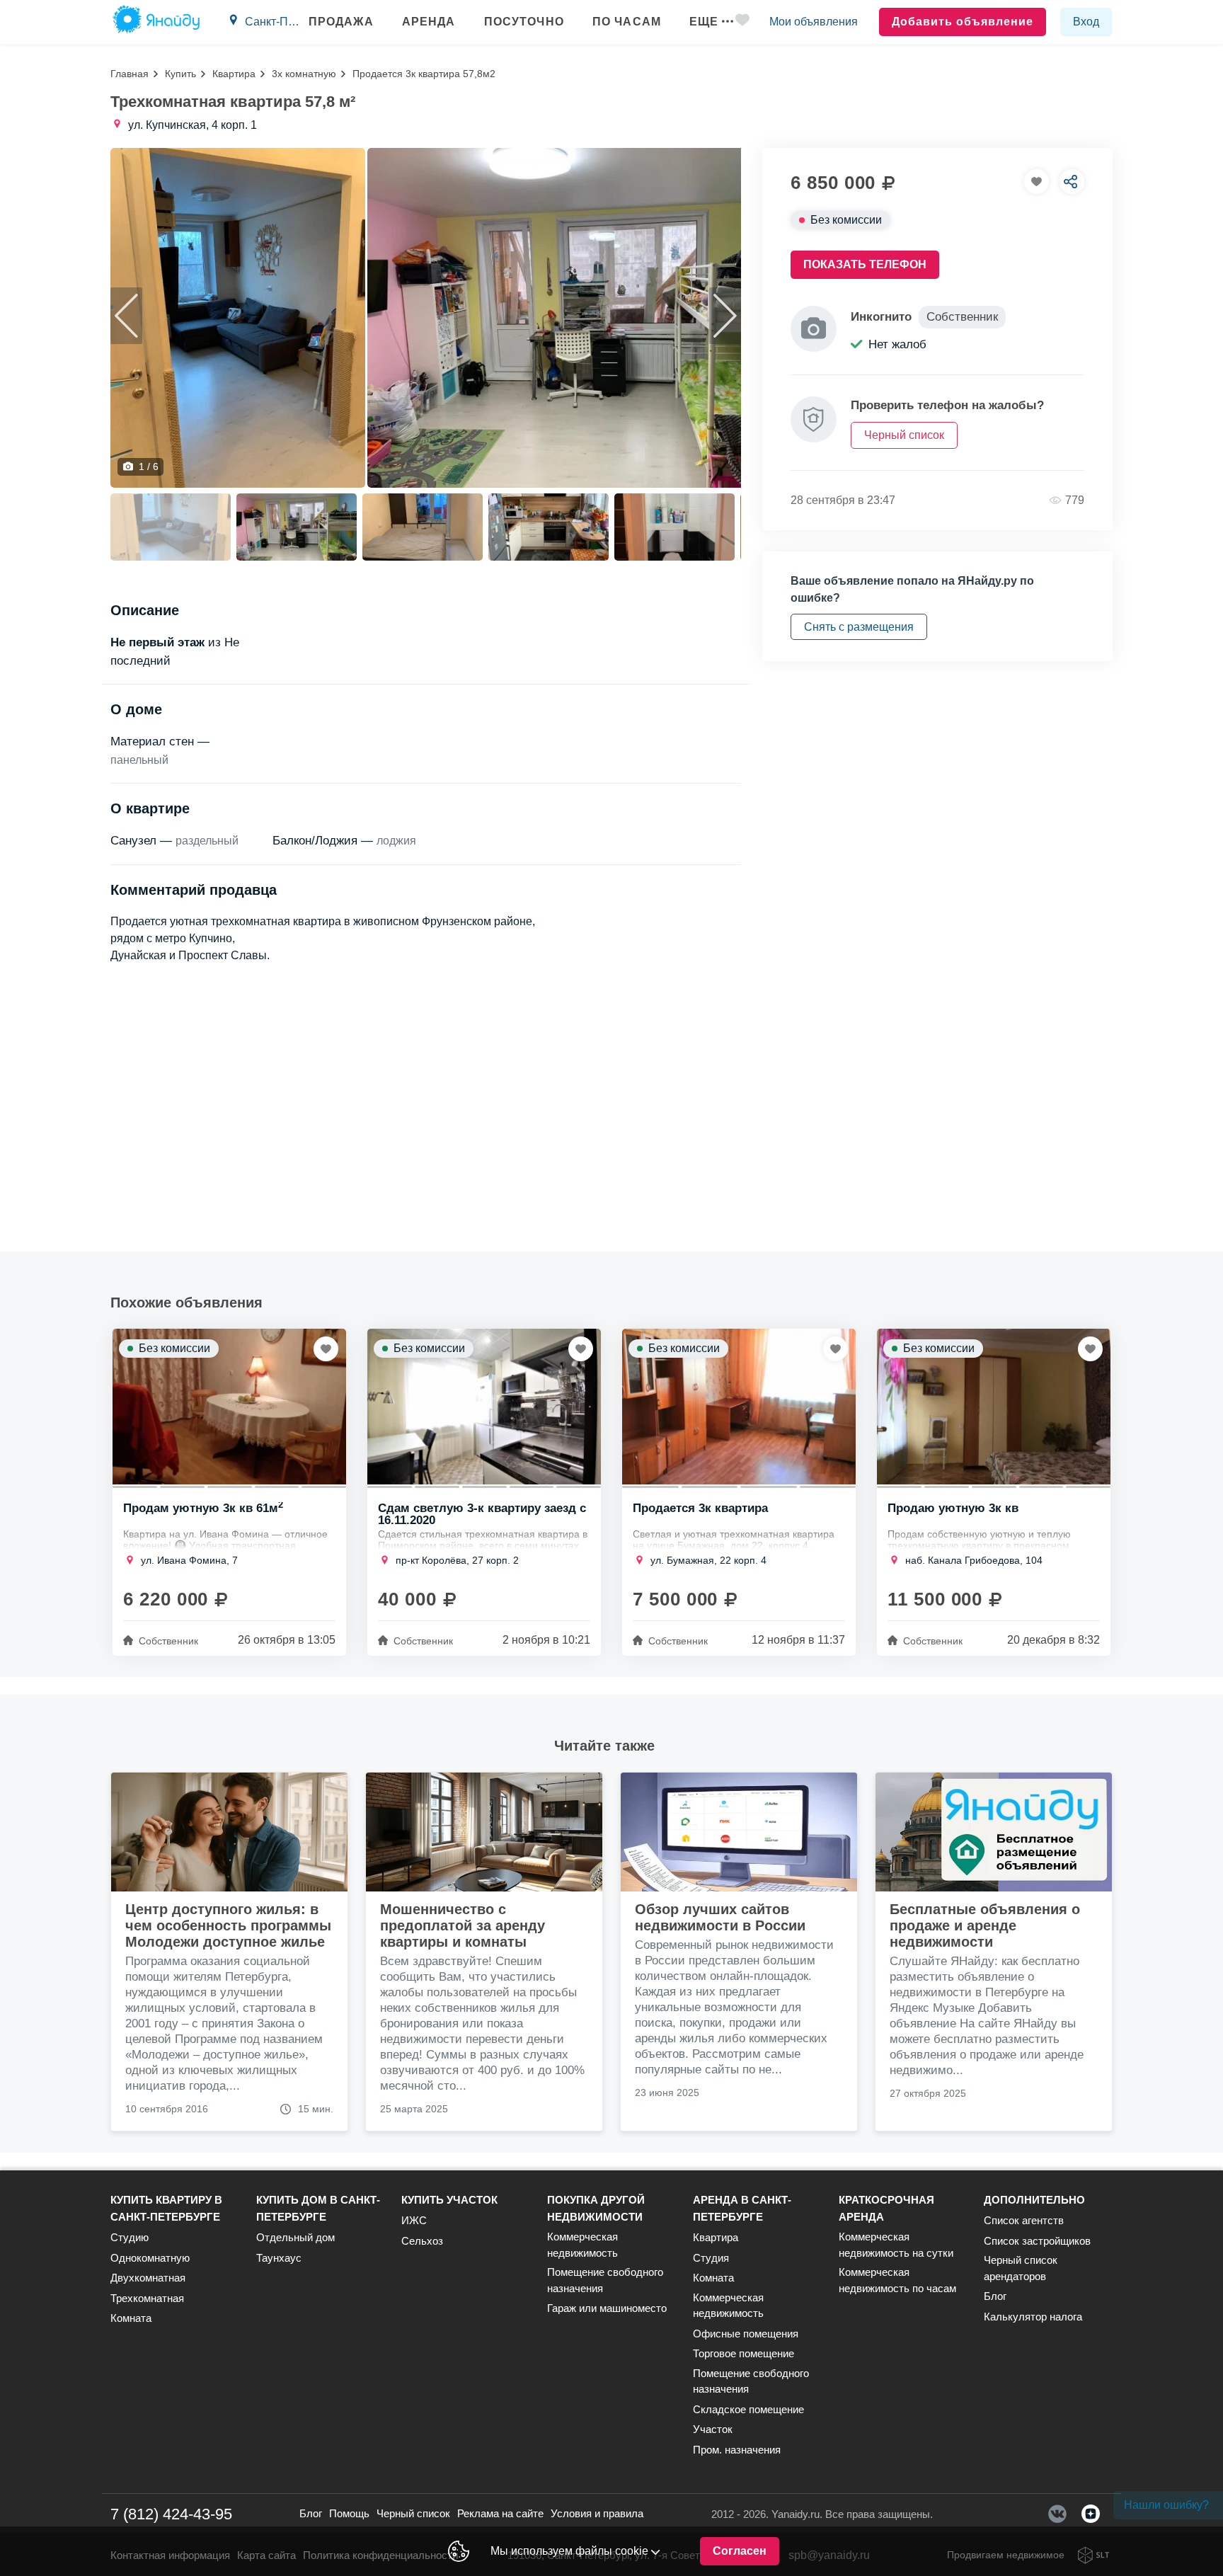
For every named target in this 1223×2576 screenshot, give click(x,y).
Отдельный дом (295, 2237)
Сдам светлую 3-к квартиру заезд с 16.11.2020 (482, 1513)
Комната (131, 2318)
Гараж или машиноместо (607, 2308)
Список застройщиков (1037, 2241)
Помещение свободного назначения (605, 2280)
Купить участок (449, 2200)
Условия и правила (597, 2513)
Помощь (349, 2513)
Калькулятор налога (1033, 2317)
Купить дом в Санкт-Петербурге (318, 2208)
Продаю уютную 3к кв (953, 1509)
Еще (704, 22)
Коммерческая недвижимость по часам (897, 2280)
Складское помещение (748, 2409)
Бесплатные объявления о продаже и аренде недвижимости (985, 1925)
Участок (713, 2429)
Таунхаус (279, 2258)
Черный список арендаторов (1021, 2268)
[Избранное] (742, 22)
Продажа (341, 22)
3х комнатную (304, 74)
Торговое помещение (743, 2353)
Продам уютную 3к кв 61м (203, 1509)
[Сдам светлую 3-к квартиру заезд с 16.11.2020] (484, 1407)
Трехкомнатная (147, 2298)
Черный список (413, 2513)
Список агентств (1024, 2220)
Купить (180, 74)
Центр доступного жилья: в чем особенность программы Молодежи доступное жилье (228, 1925)
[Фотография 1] (238, 318)
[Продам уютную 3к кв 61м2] (229, 1407)
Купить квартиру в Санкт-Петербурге (166, 2208)
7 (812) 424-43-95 (171, 2514)
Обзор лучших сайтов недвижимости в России (720, 1917)
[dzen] (1091, 2514)
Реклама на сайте (500, 2513)
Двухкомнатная (148, 2278)
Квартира (234, 74)
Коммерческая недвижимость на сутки (896, 2245)
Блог (995, 2296)
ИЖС (414, 2220)
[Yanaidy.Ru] (156, 22)
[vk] (1057, 2514)
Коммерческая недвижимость (582, 2245)
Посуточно (524, 22)
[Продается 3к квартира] (739, 1407)
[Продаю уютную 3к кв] (994, 1407)
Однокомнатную (150, 2258)
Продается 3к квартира (700, 1509)
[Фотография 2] (594, 318)
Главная (130, 74)
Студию (130, 2237)
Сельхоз (422, 2241)
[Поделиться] (1072, 182)
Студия (711, 2258)
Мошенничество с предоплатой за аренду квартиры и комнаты (463, 1925)
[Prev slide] (126, 316)
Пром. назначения (737, 2450)
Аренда (429, 22)
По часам (627, 22)
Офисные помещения (746, 2334)
